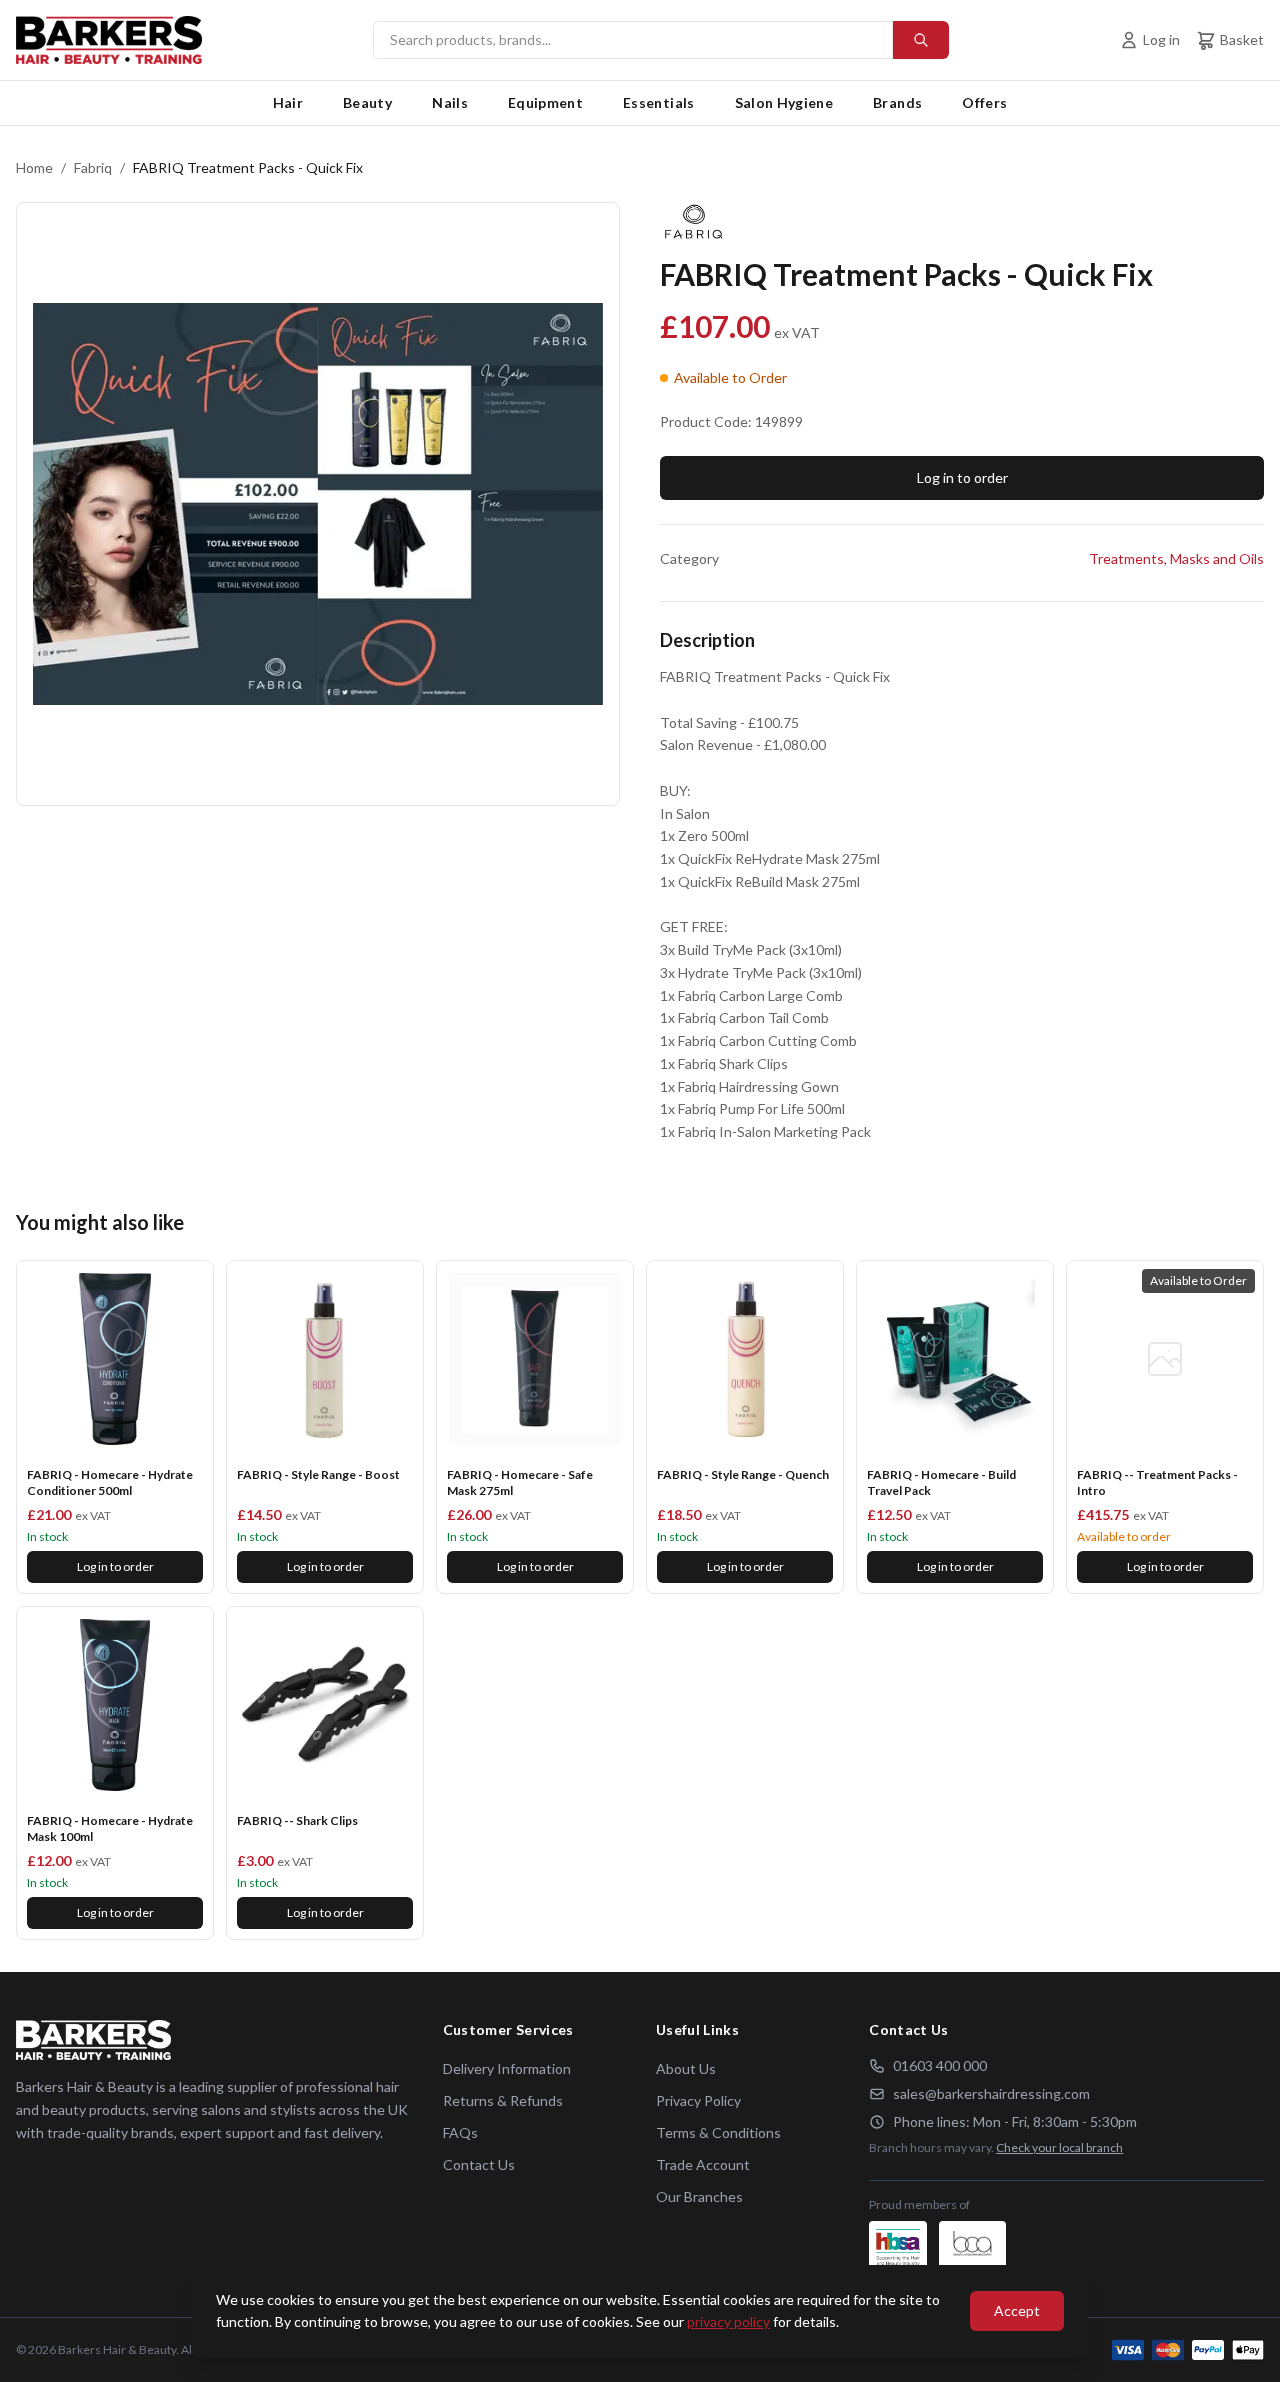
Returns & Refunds (503, 2100)
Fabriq (93, 167)
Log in (1161, 39)
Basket (1242, 39)
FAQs (460, 2132)
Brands (897, 102)
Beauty (367, 102)
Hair (288, 102)
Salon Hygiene (784, 102)
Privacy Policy (698, 2100)
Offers (984, 102)
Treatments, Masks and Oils (1176, 558)
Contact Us (479, 2164)
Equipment (545, 102)
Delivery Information (507, 2068)
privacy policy (728, 2321)
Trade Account (703, 2164)
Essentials (659, 102)
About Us (686, 2068)
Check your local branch (1059, 2147)
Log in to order (962, 477)
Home (34, 167)
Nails (450, 102)
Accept (1017, 2310)
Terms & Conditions (718, 2132)
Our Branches (699, 2196)
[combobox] (661, 40)
